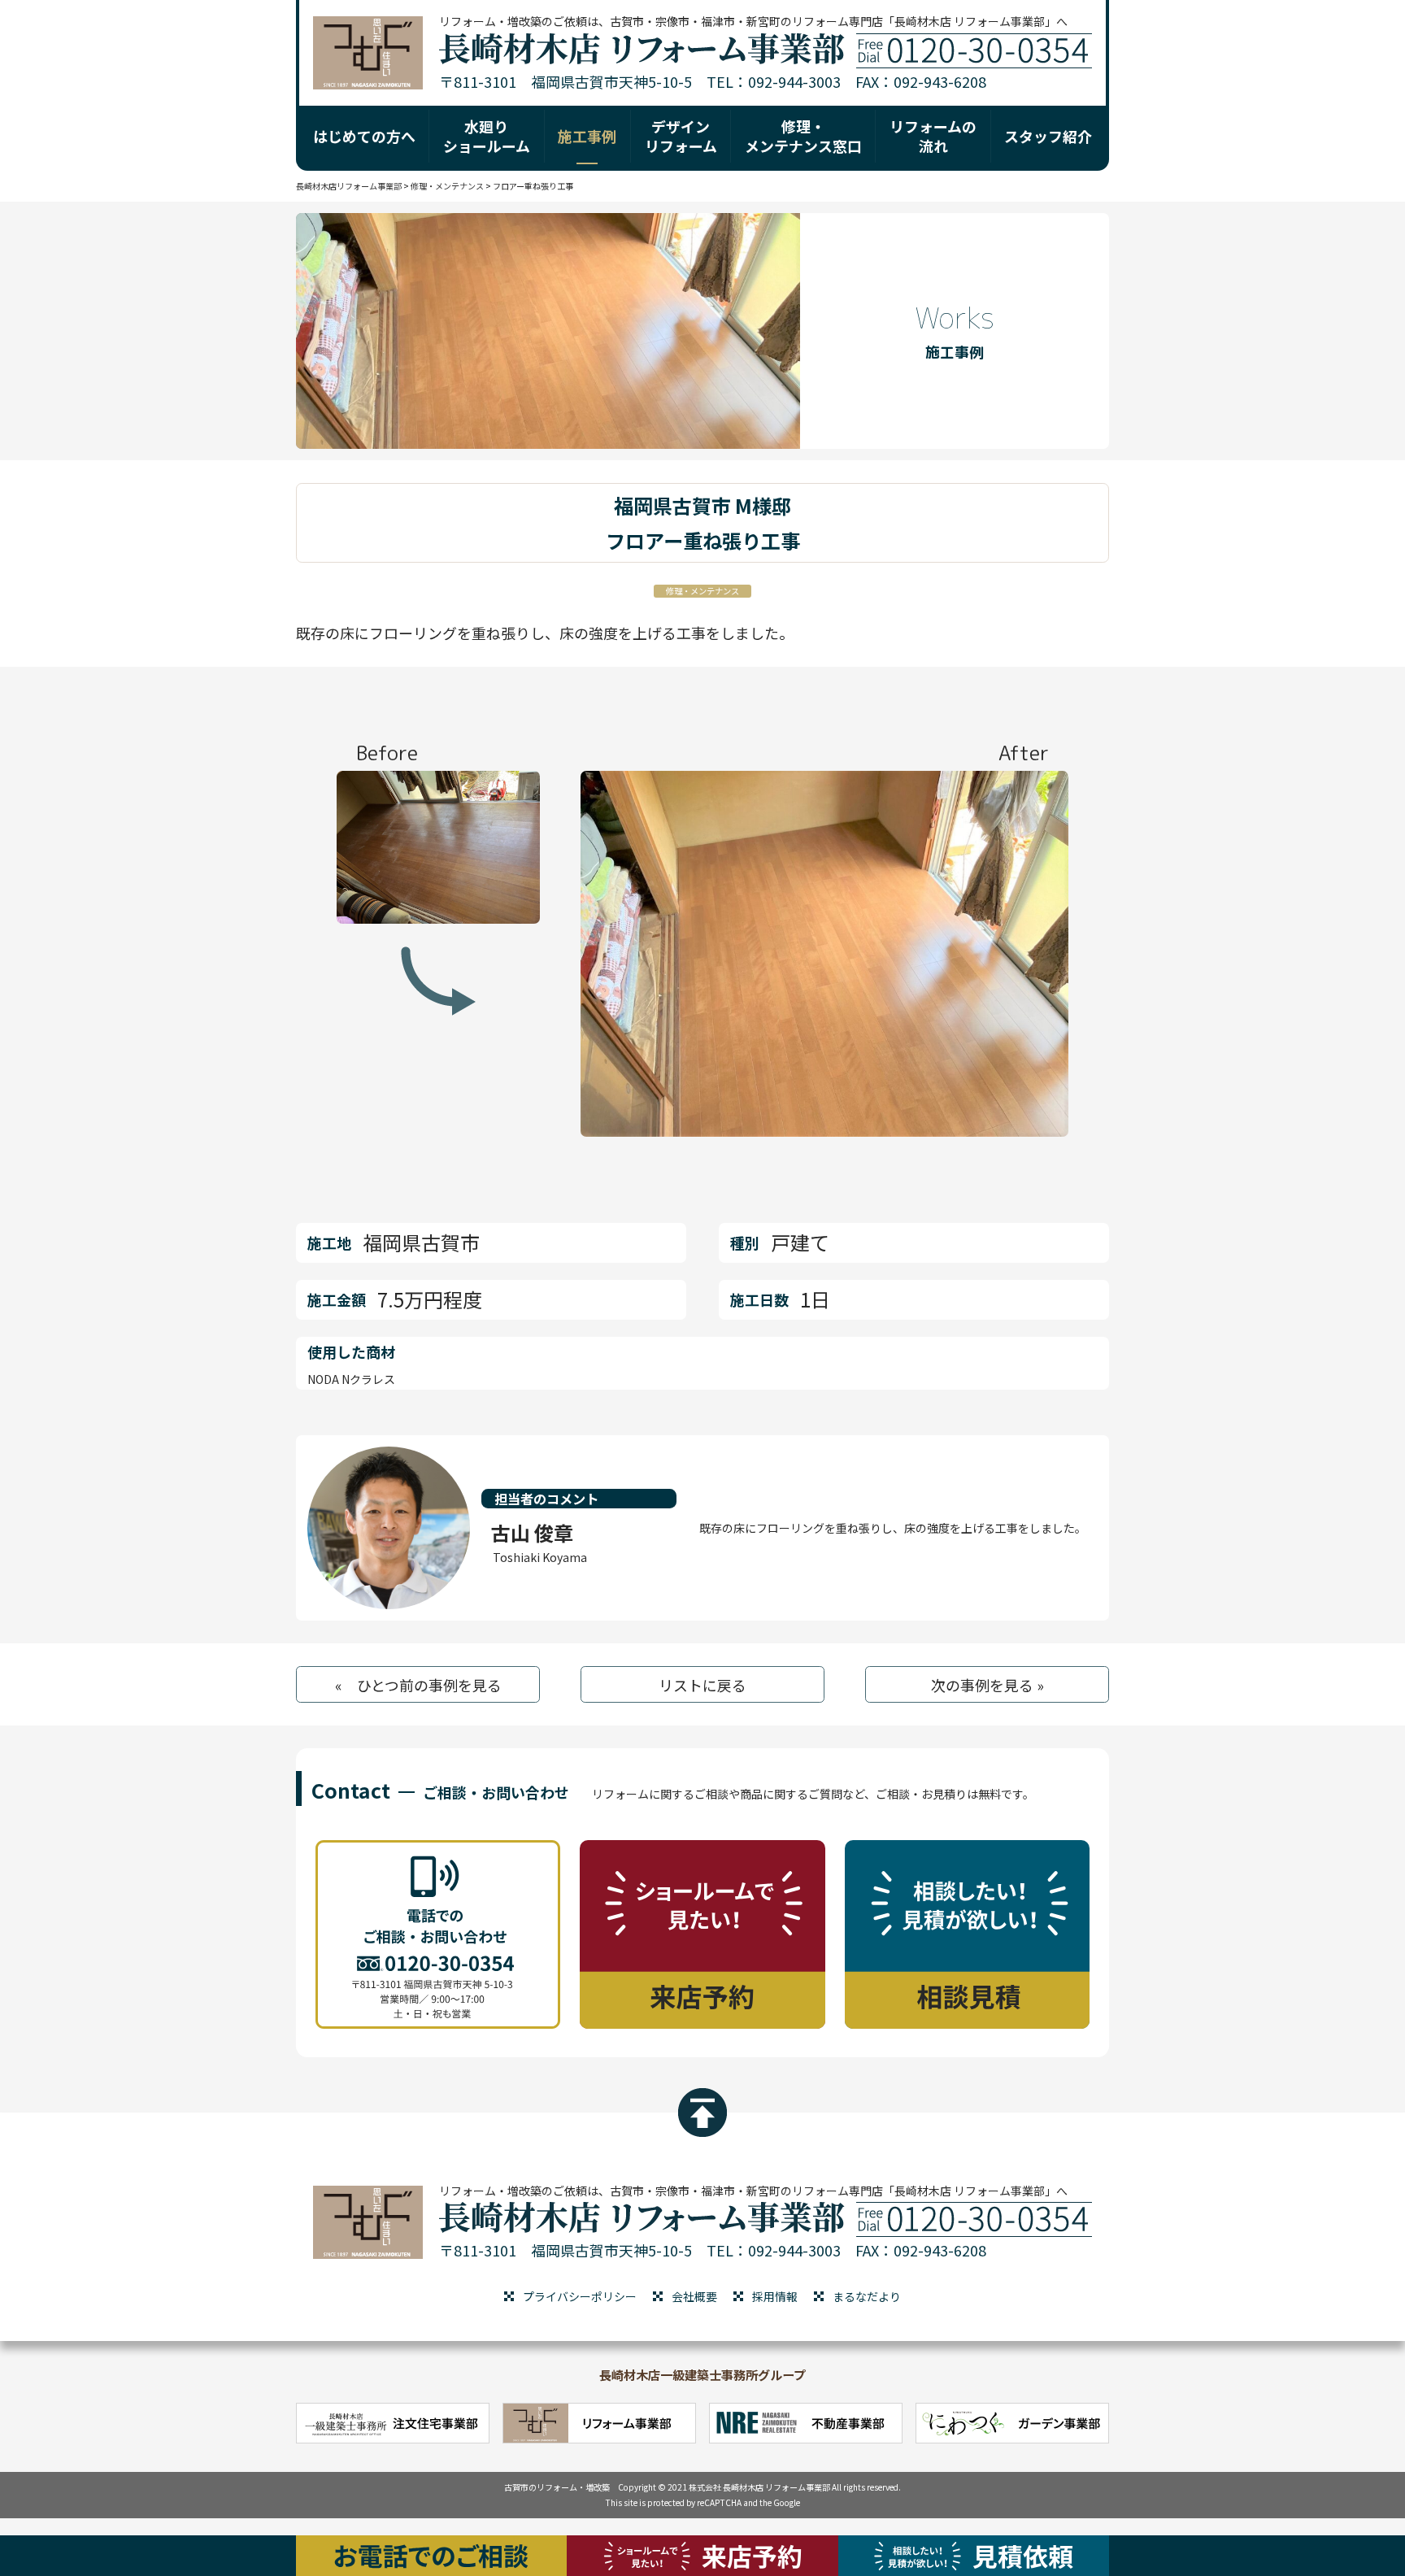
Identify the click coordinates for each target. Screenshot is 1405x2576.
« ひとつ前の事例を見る (418, 1685)
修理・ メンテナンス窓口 (803, 135)
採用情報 (775, 2296)
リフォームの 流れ (933, 135)
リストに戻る (702, 1685)
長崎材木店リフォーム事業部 (349, 186)
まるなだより (867, 2296)
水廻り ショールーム (487, 135)
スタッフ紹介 (1048, 136)
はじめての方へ (364, 136)
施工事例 (587, 136)
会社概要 (694, 2296)
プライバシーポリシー (580, 2296)
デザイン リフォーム (681, 135)
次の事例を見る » (987, 1685)
